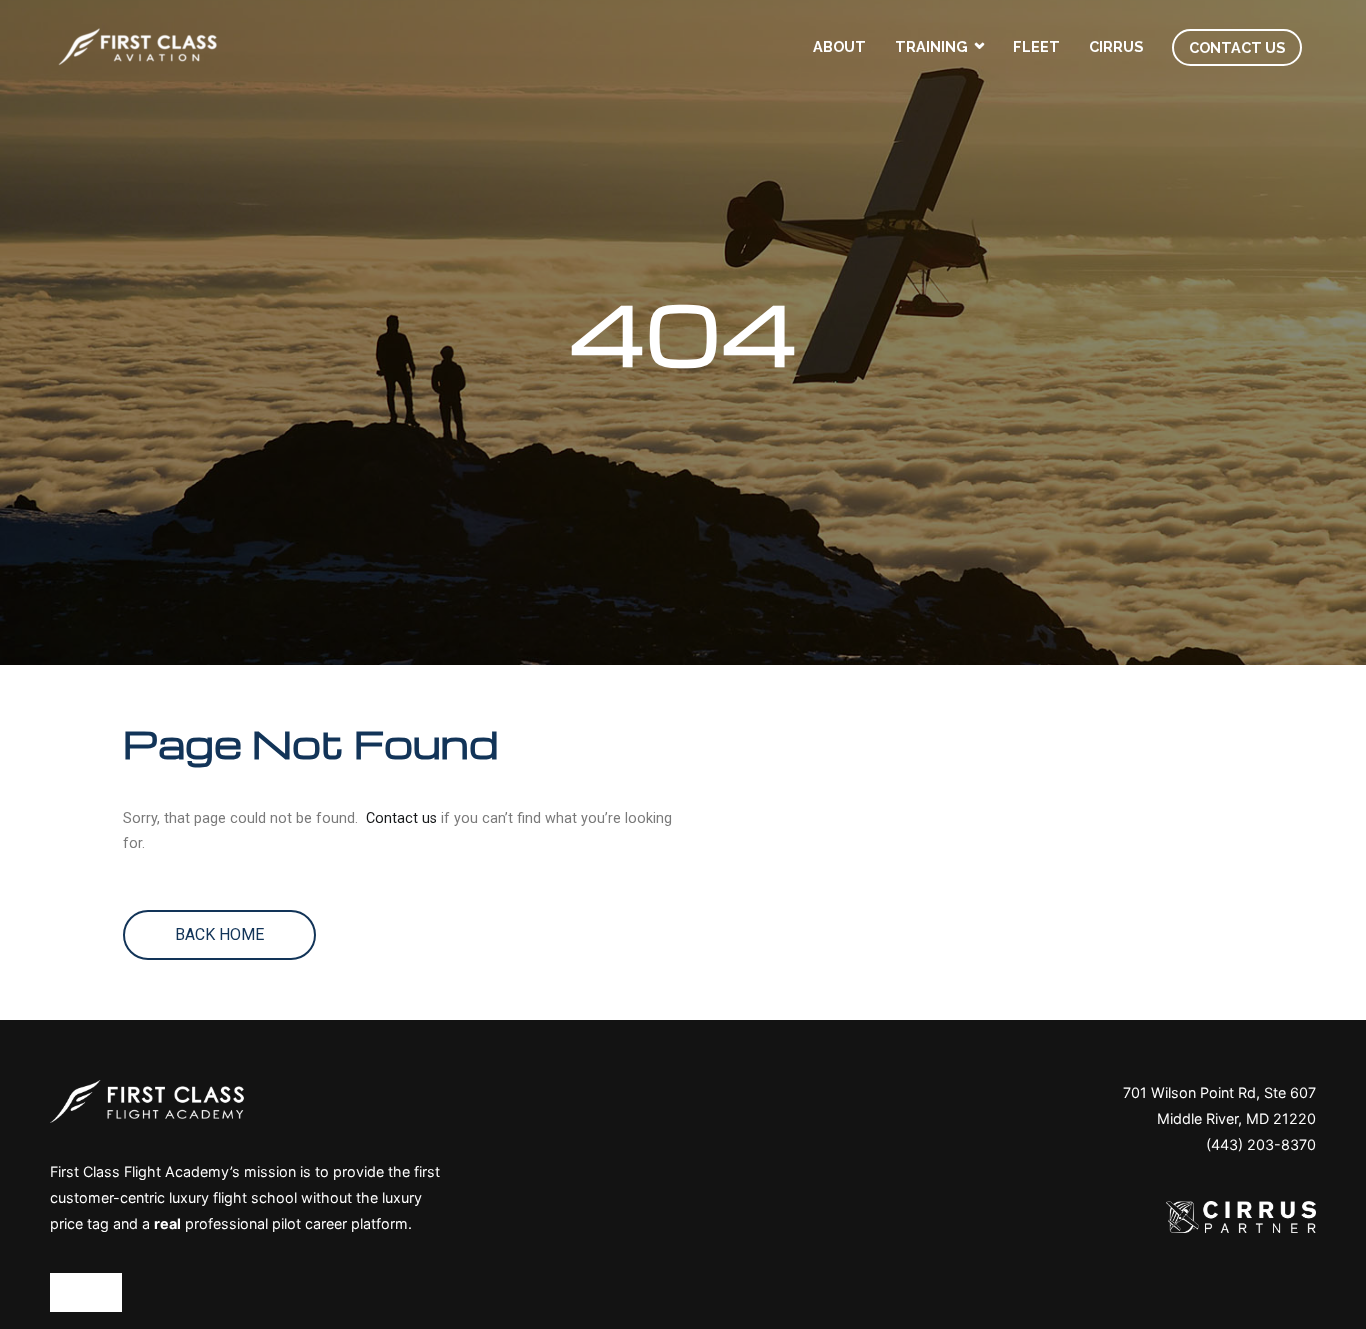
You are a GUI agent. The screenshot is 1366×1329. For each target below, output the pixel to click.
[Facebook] (62, 1292)
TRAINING (931, 46)
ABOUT (839, 46)
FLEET (1036, 46)
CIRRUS (1116, 46)
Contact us (401, 818)
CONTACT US (1237, 47)
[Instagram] (110, 1292)
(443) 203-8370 (1261, 1144)
